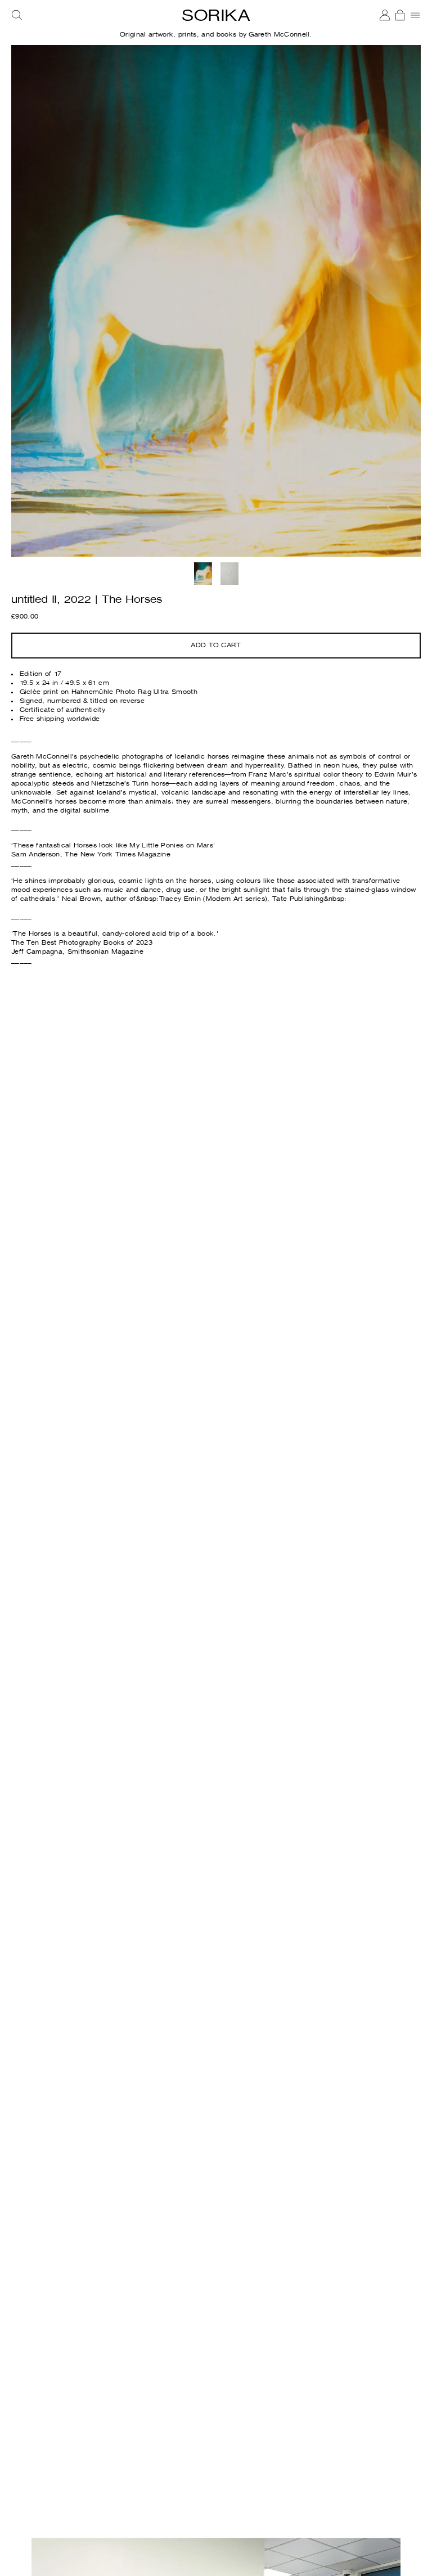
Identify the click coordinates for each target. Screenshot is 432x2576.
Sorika (216, 16)
